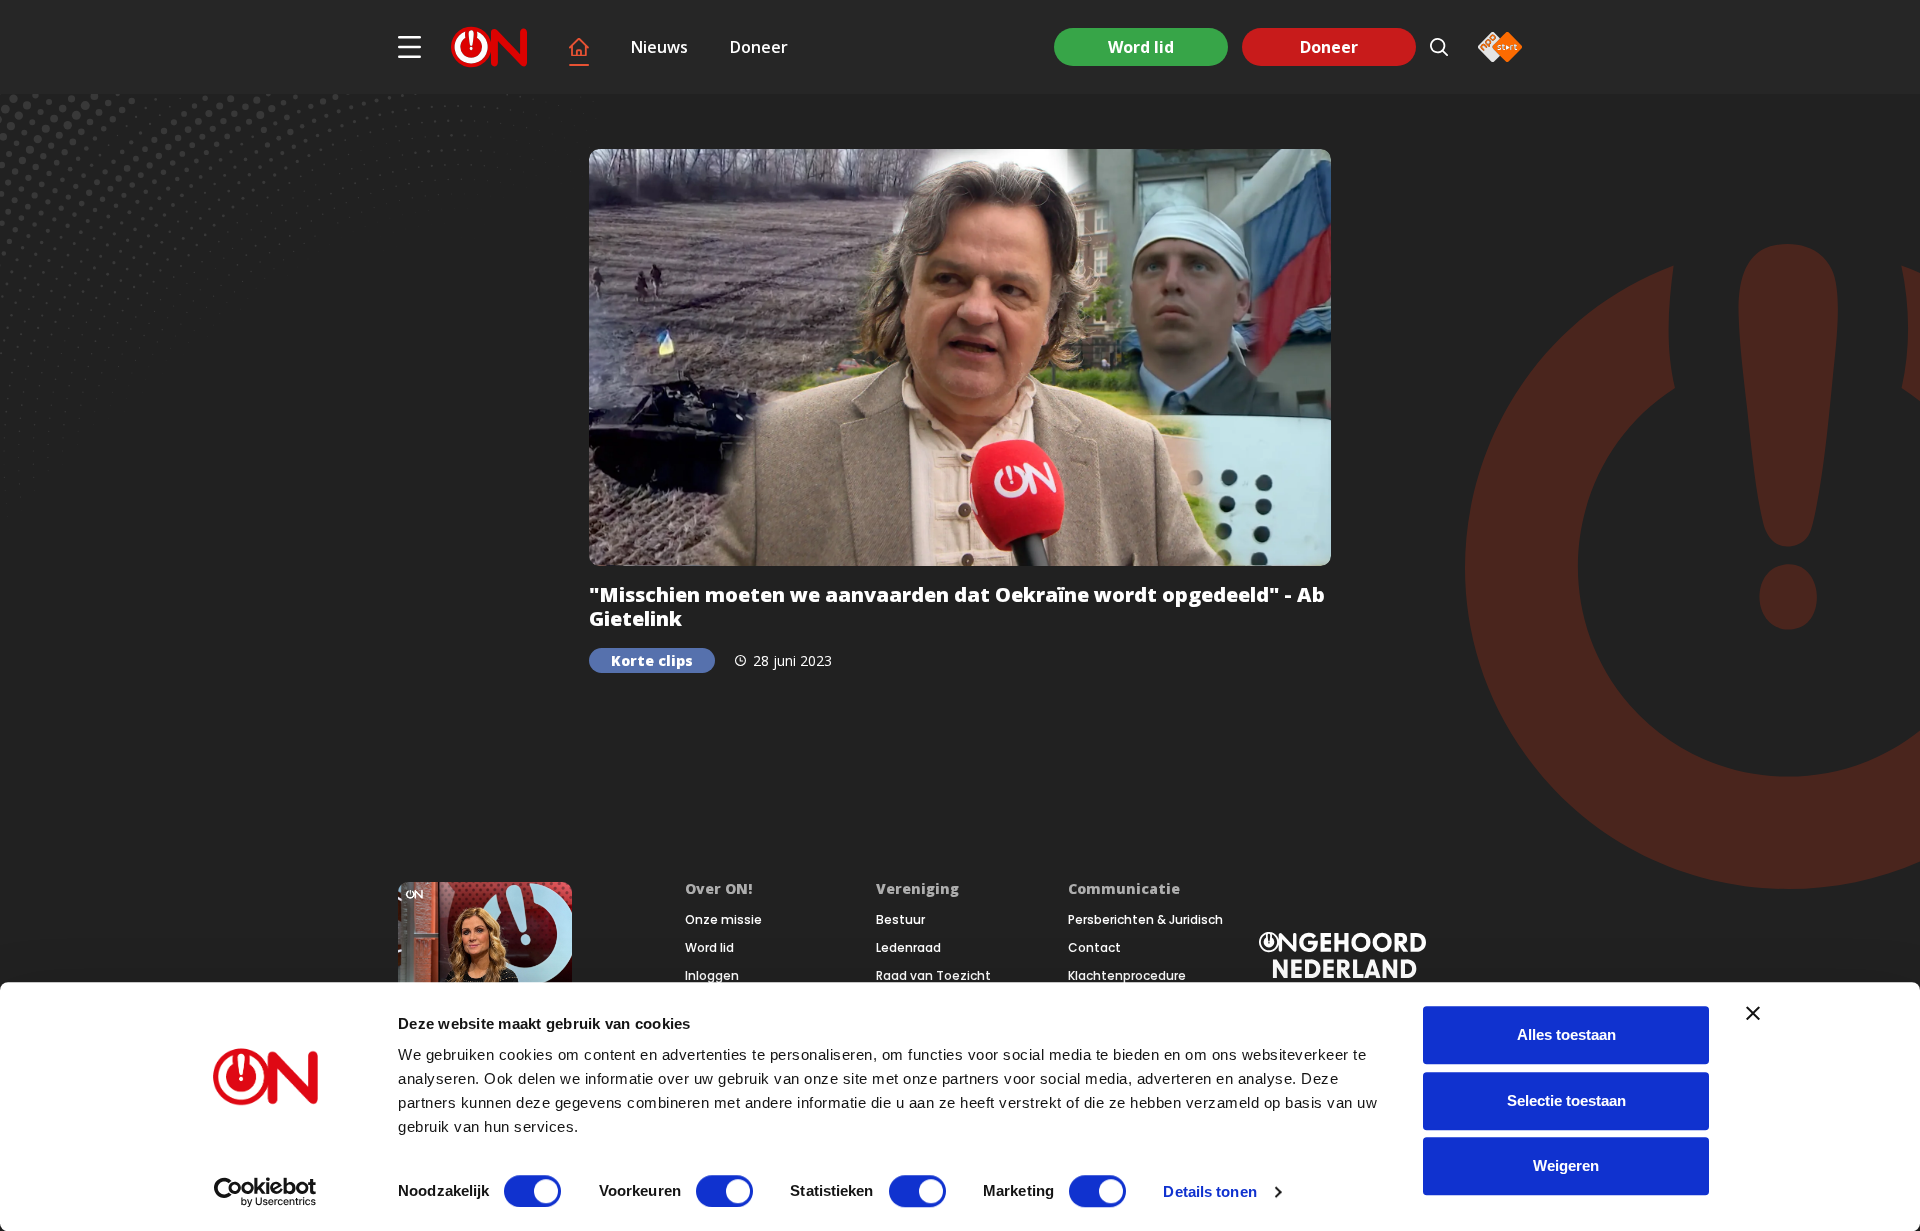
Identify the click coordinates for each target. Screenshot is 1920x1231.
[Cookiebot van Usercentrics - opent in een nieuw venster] (265, 1192)
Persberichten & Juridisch (1145, 920)
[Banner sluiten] (1753, 1013)
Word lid (1141, 47)
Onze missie (723, 920)
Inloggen (712, 976)
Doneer (759, 47)
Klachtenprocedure (1127, 976)
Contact (1094, 948)
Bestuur (900, 920)
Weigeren (1566, 1165)
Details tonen (1209, 1191)
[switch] (724, 1191)
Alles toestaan (1566, 1034)
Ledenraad (908, 948)
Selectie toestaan (1566, 1100)
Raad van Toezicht (933, 976)
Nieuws (659, 47)
